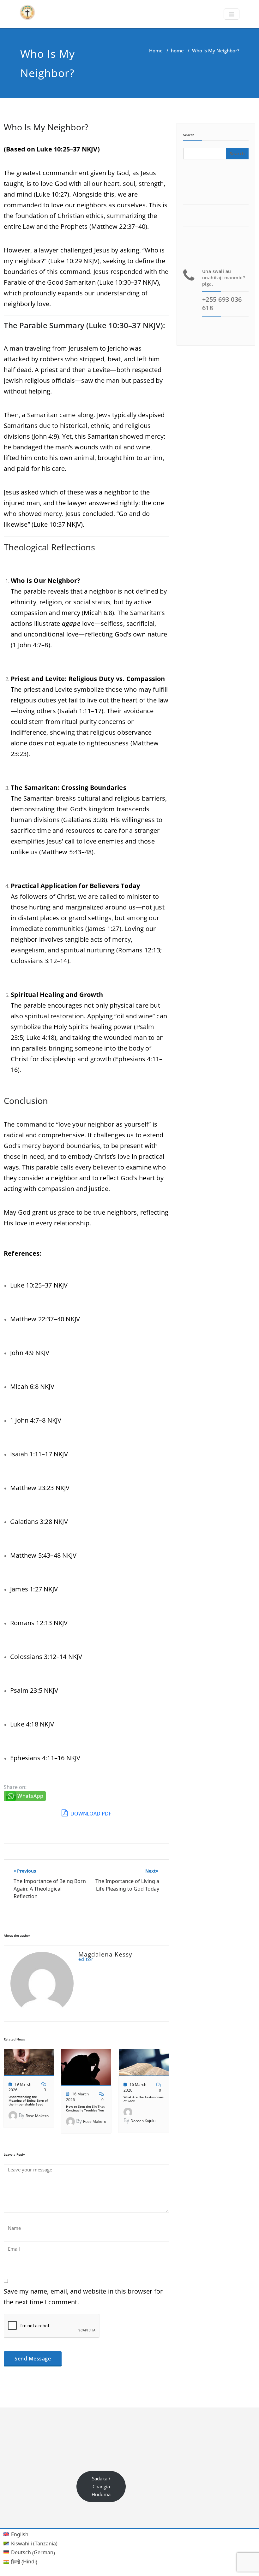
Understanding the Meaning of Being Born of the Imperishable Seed (28, 2100)
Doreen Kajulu (143, 2121)
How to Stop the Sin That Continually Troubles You (85, 2108)
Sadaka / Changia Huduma (101, 2486)
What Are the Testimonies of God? (144, 2099)
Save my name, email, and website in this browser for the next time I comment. (83, 2297)
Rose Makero (37, 2116)
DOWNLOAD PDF (90, 1814)
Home (156, 50)
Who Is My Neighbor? (46, 127)
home (177, 50)
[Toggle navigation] (232, 14)
